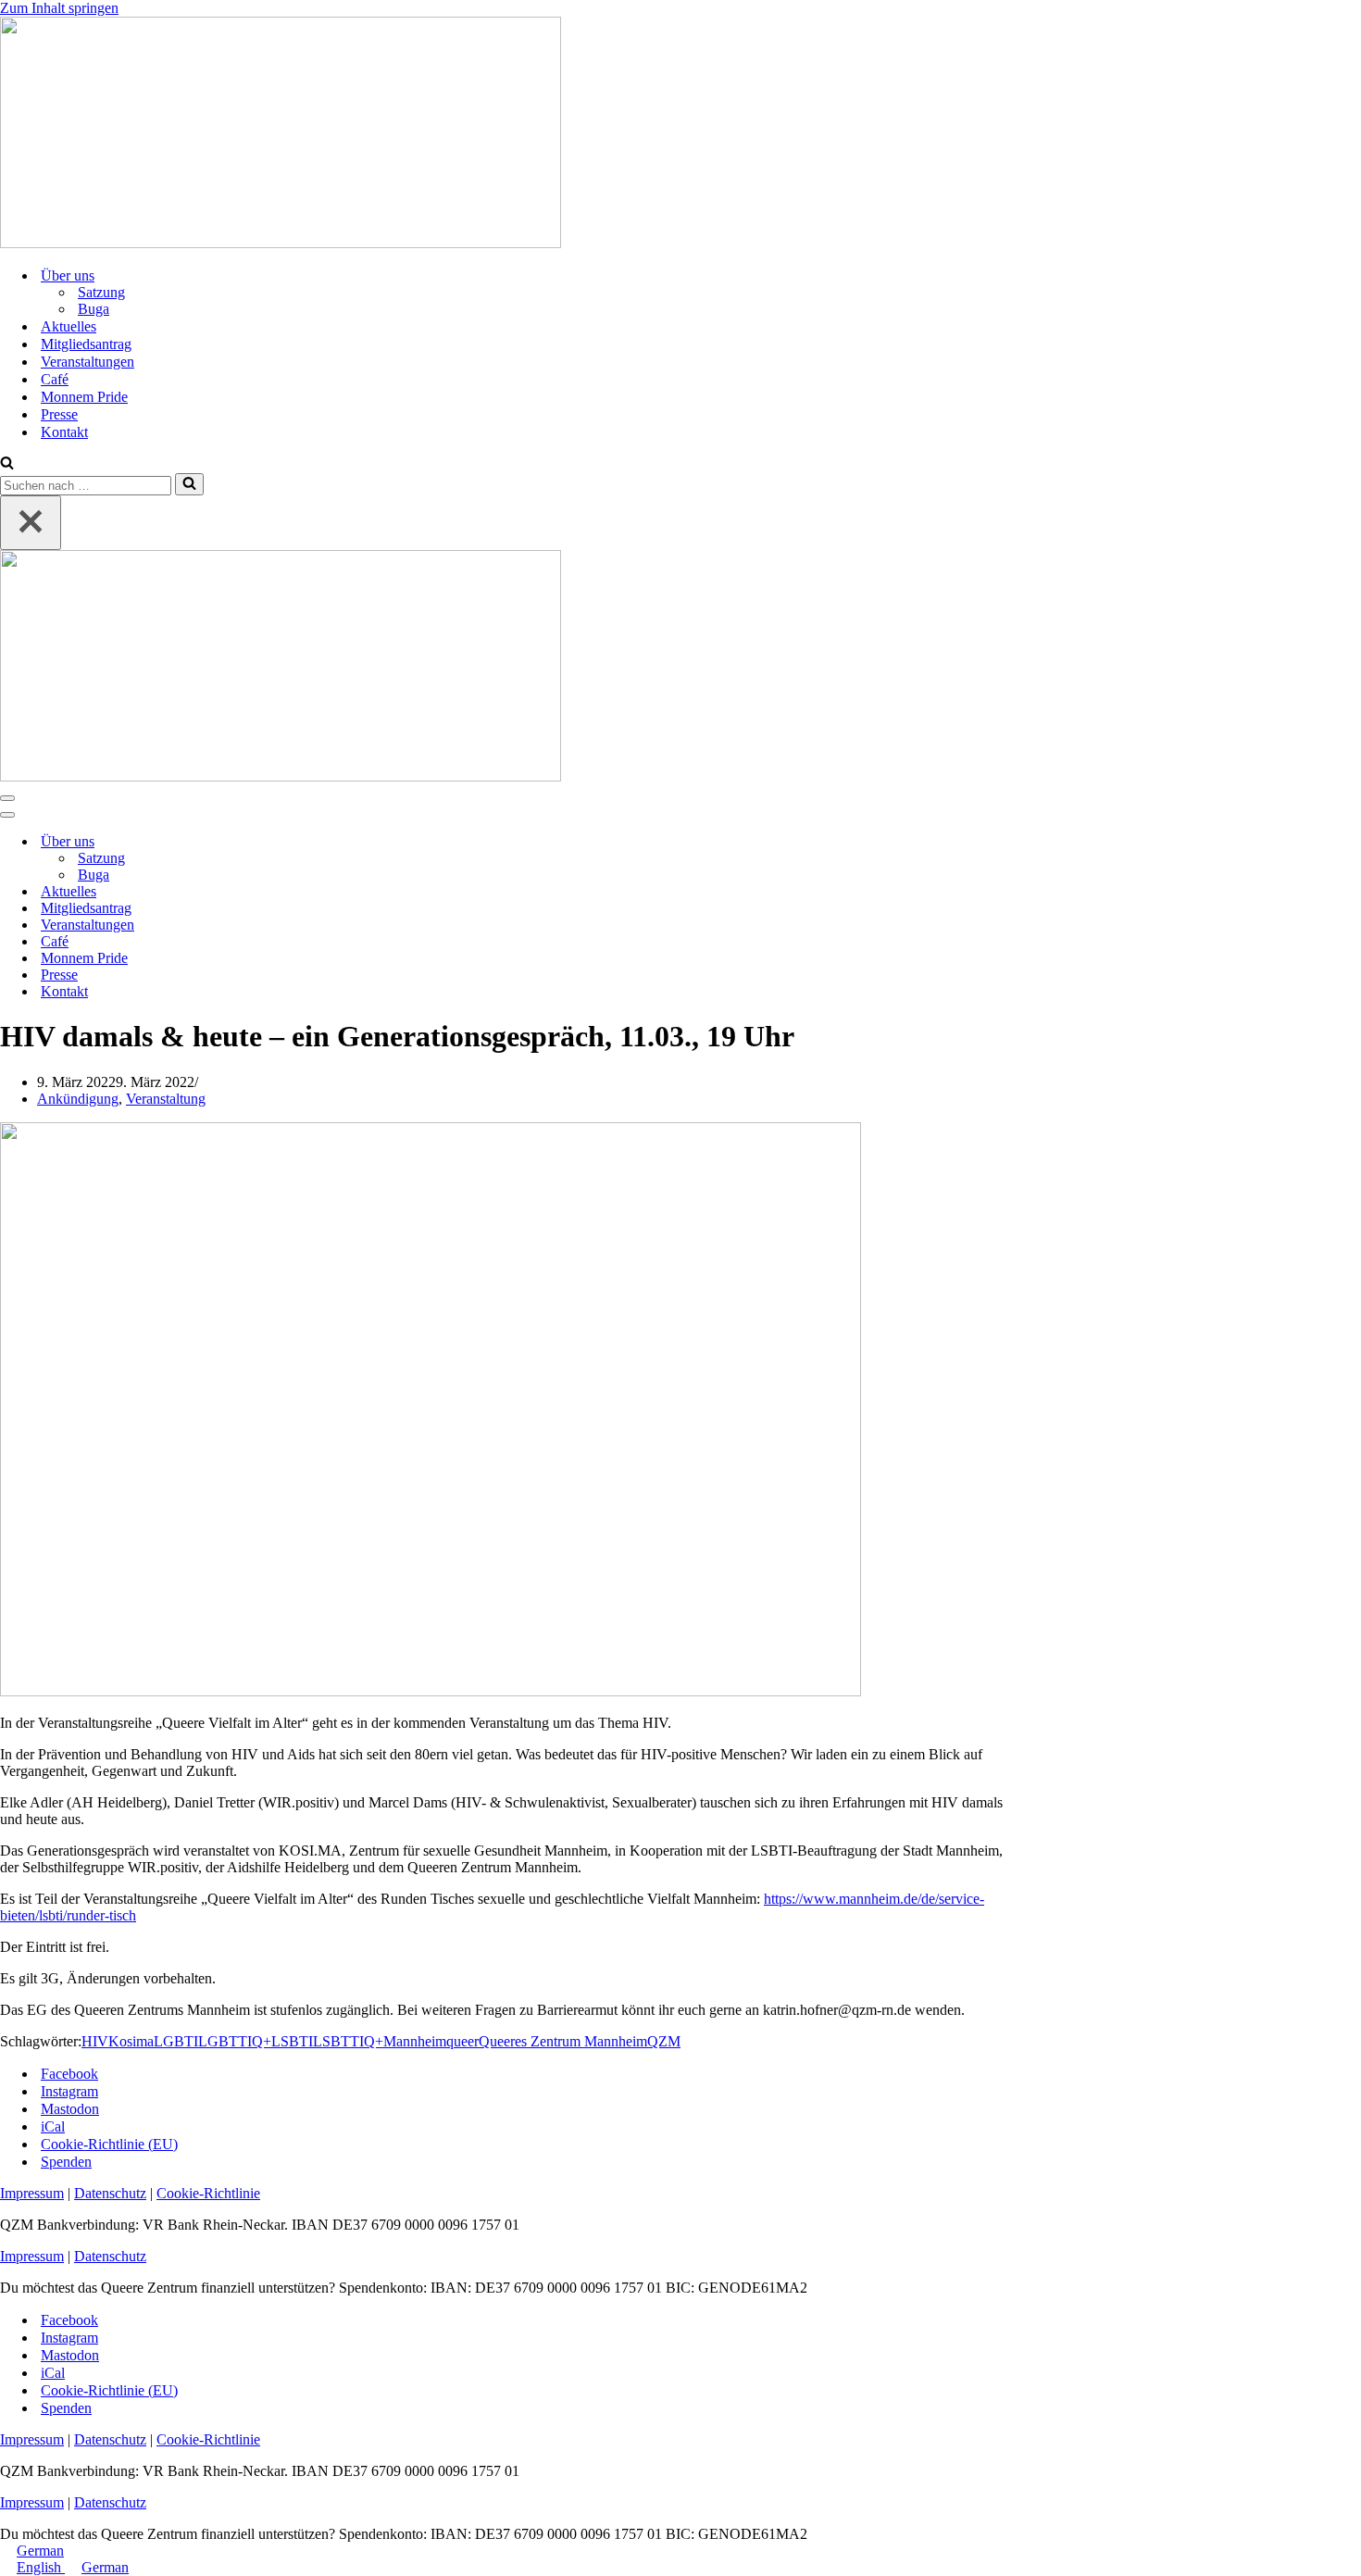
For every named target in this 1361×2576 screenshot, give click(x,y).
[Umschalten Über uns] (324, 842)
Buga (94, 309)
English (41, 2567)
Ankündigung (78, 1099)
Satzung (101, 292)
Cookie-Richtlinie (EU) (109, 2144)
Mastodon (70, 2109)
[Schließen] (31, 523)
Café (55, 379)
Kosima (131, 2041)
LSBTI (292, 2041)
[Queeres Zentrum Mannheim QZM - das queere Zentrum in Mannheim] (281, 243)
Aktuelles (69, 326)
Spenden (66, 2162)
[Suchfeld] (7, 464)
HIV (95, 2041)
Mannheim (415, 2041)
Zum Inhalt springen (59, 8)
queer (462, 2041)
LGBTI (176, 2041)
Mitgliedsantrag (86, 344)
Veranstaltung (166, 1099)
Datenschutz (110, 2193)
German (40, 2551)
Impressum (32, 2193)
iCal (53, 2126)
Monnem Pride (84, 397)
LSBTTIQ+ (348, 2041)
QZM (664, 2041)
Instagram (69, 2091)
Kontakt (64, 432)
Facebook (69, 2074)
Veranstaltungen (87, 362)
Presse (59, 414)
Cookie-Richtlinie (208, 2193)
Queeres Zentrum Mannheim (563, 2041)
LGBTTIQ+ (235, 2041)
